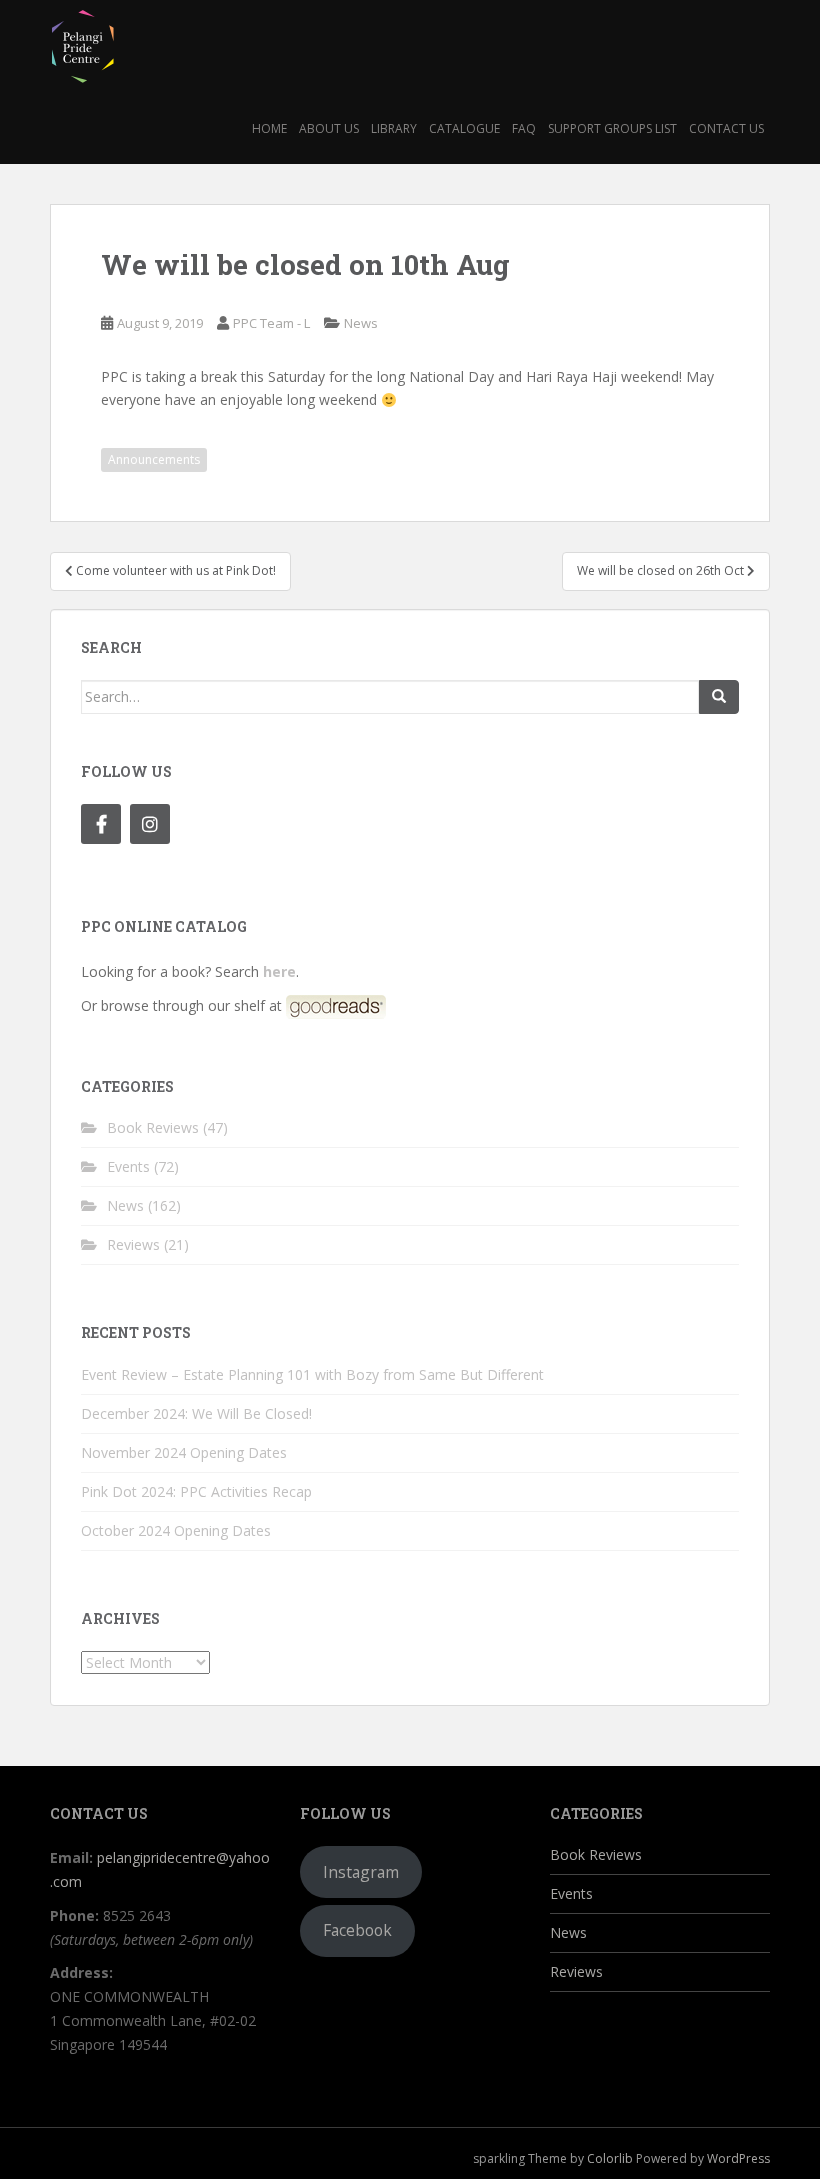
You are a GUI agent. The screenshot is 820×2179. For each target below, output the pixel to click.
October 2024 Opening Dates (176, 1530)
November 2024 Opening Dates (184, 1452)
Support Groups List (612, 128)
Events (128, 1166)
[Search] (719, 697)
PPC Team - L (271, 323)
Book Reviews (153, 1127)
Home (269, 128)
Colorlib (610, 2158)
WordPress (738, 2158)
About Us (329, 128)
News (361, 323)
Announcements (154, 459)
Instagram (361, 1872)
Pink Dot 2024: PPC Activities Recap (196, 1491)
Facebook (357, 1930)
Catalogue (464, 128)
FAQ (524, 128)
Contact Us (726, 128)
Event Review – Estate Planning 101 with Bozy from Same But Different (312, 1374)
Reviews (133, 1244)
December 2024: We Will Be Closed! (196, 1413)
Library (394, 128)
